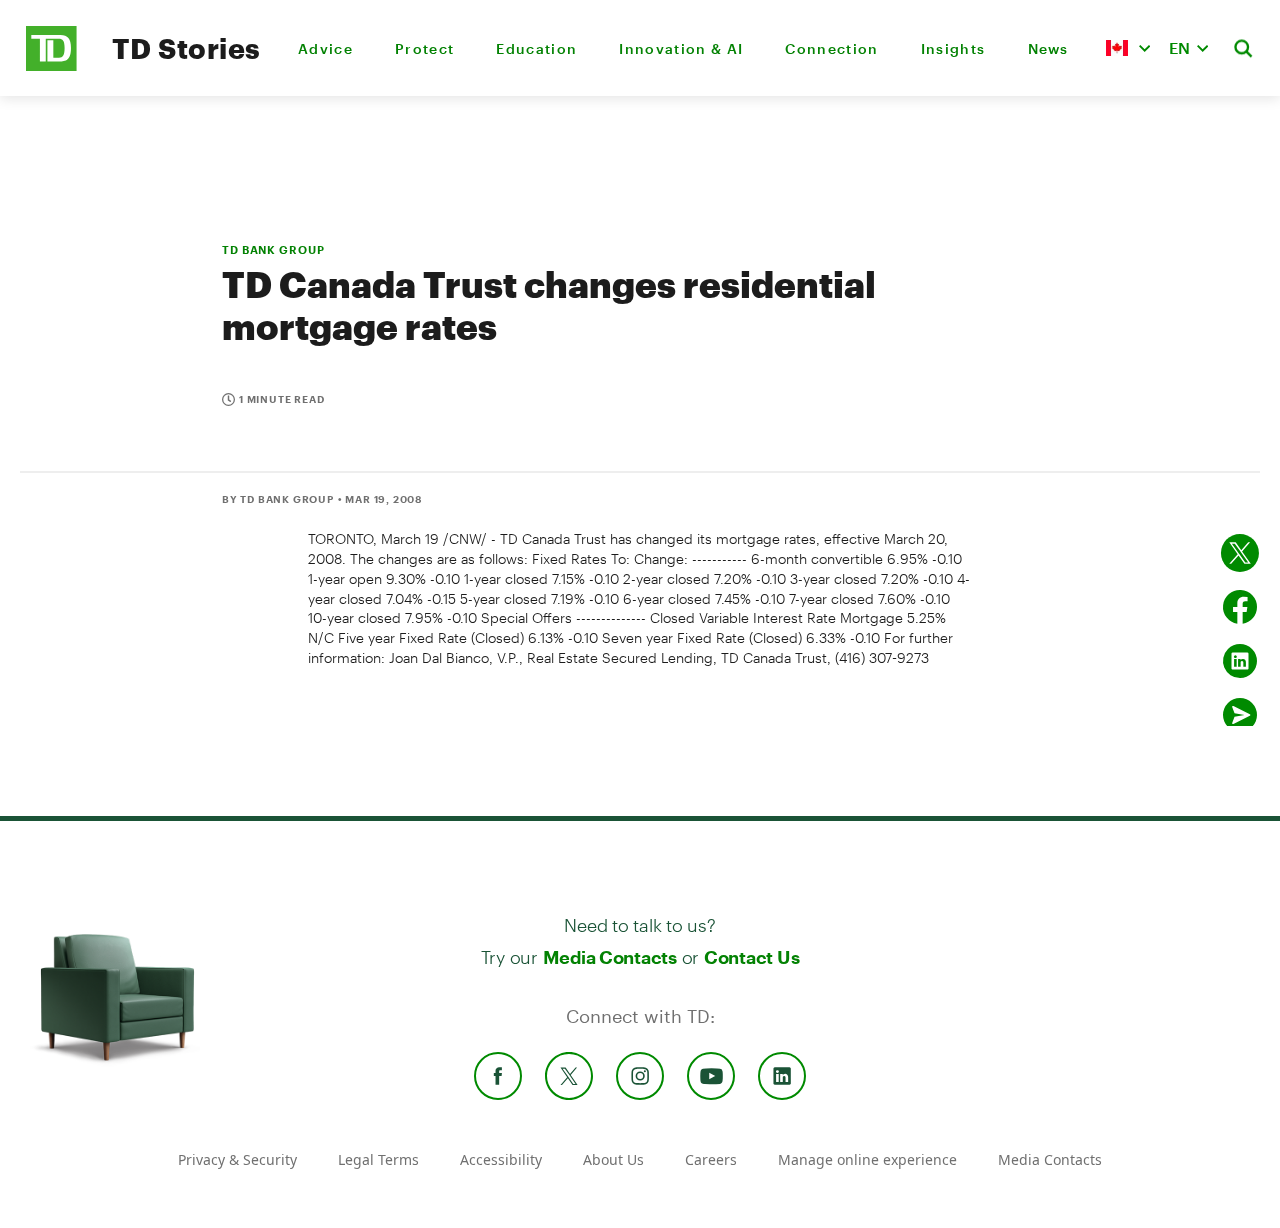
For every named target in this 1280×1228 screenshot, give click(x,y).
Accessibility (501, 1159)
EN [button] (1179, 47)
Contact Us (751, 957)
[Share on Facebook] (1240, 607)
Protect (424, 48)
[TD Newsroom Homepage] (51, 65)
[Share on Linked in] (1240, 661)
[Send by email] (1240, 715)
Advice (325, 48)
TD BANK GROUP (273, 249)
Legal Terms (378, 1159)
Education (536, 48)
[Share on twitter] (1240, 553)
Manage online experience (867, 1159)
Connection (831, 48)
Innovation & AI (681, 48)
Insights (953, 48)
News (1048, 48)
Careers (711, 1159)
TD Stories (186, 48)
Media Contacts (610, 957)
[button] (1128, 48)
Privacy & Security (237, 1159)
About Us (613, 1159)
